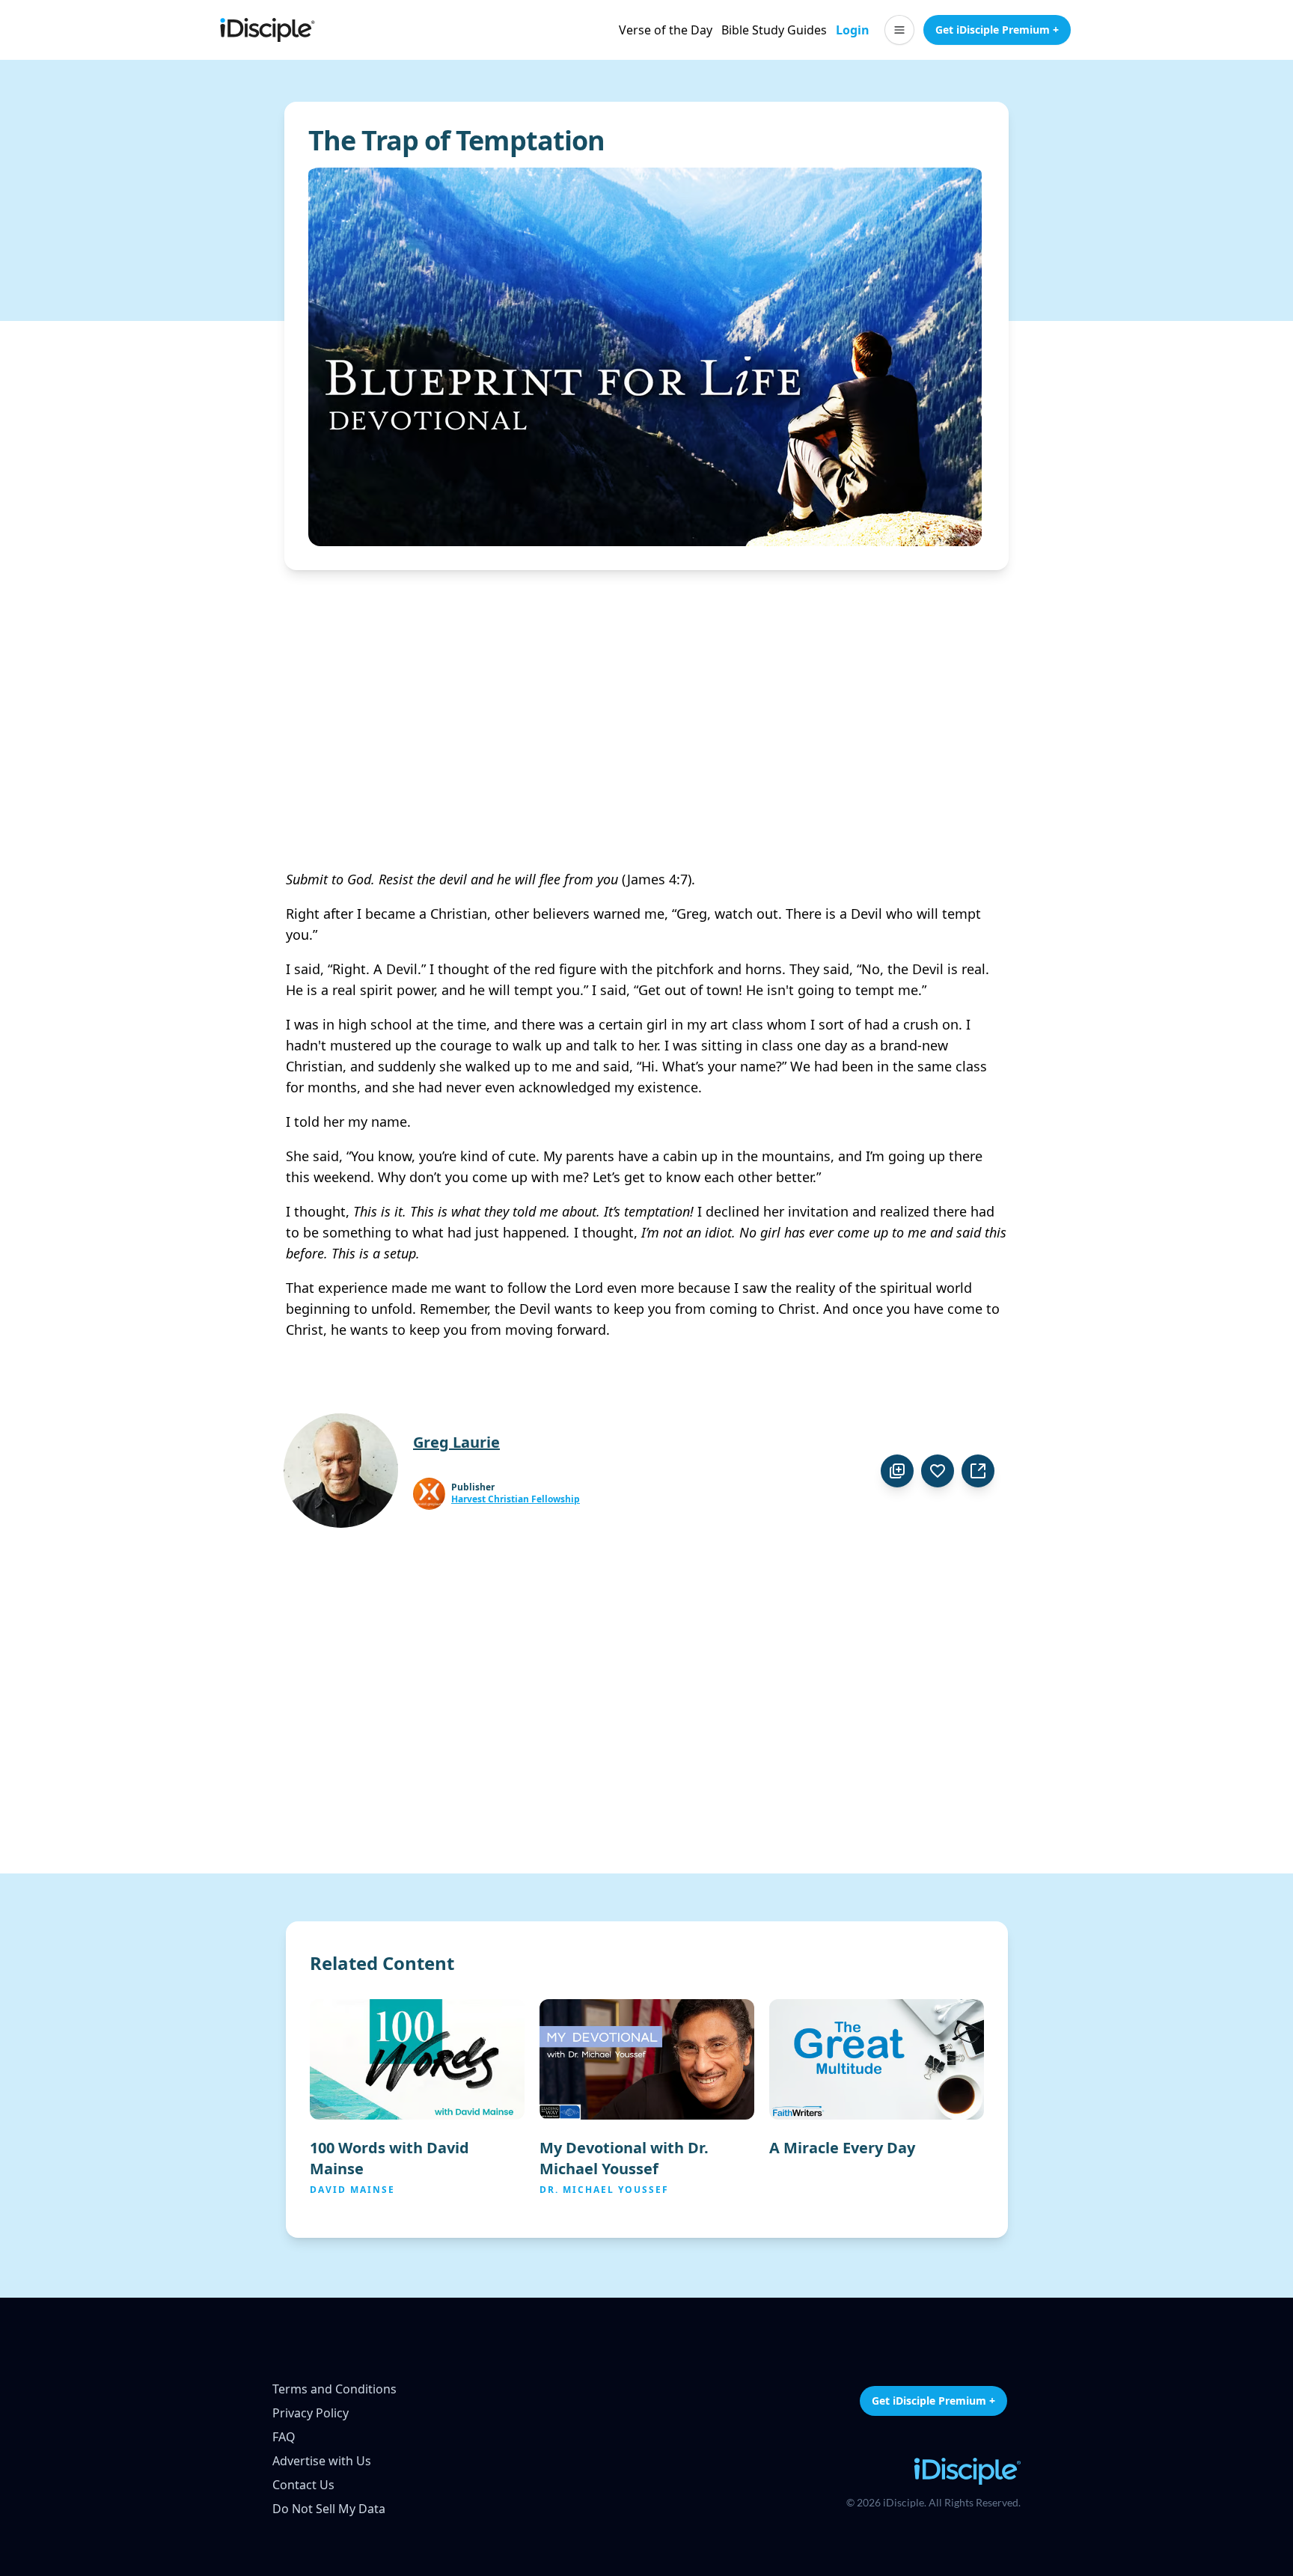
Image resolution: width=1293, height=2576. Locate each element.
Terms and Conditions (334, 2389)
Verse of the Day (666, 30)
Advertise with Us (322, 2461)
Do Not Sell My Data (329, 2509)
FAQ (284, 2437)
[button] (899, 30)
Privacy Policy (311, 2413)
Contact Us (303, 2485)
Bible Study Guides (774, 30)
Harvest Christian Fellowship (516, 1499)
